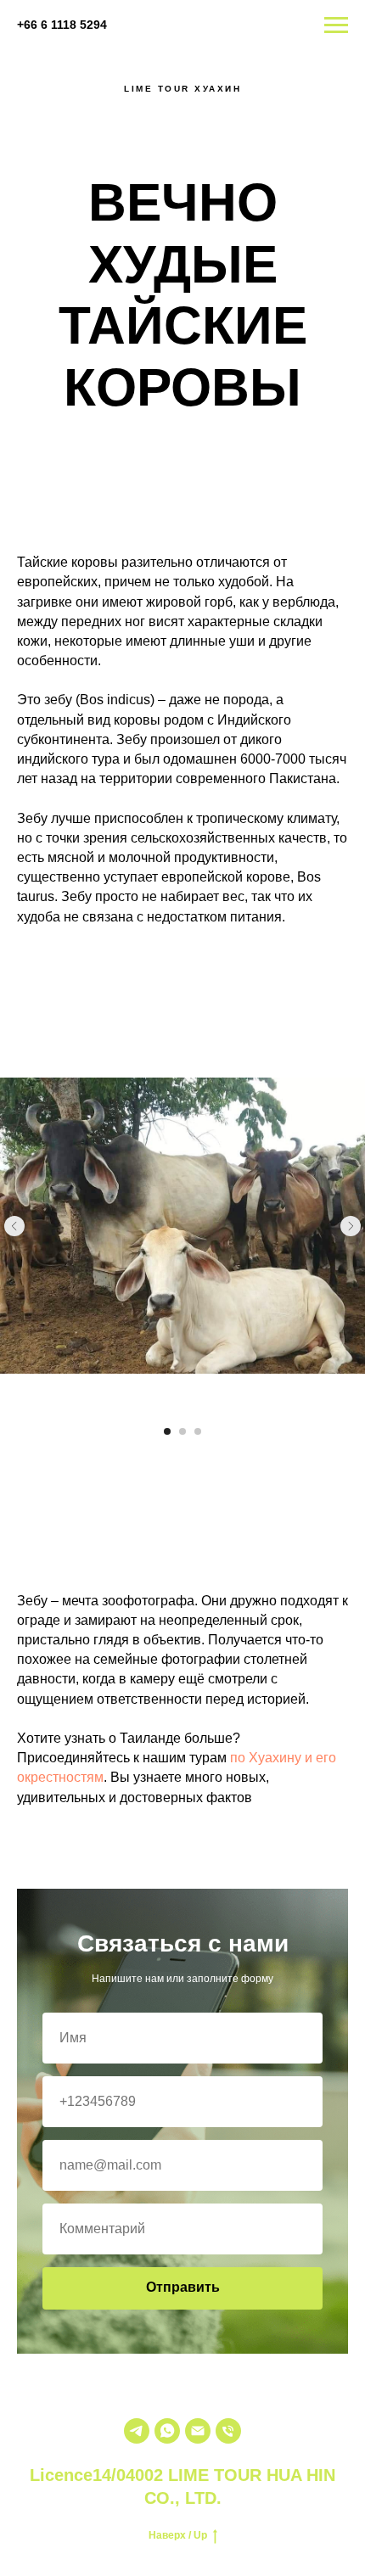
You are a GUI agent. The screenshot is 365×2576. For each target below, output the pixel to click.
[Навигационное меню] (336, 25)
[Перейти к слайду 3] (198, 1431)
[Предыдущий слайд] (14, 1226)
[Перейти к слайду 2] (182, 1431)
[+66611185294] (228, 2431)
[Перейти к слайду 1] (167, 1431)
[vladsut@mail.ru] (198, 2431)
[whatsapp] (167, 2431)
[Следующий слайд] (351, 1226)
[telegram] (137, 2431)
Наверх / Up (178, 2535)
